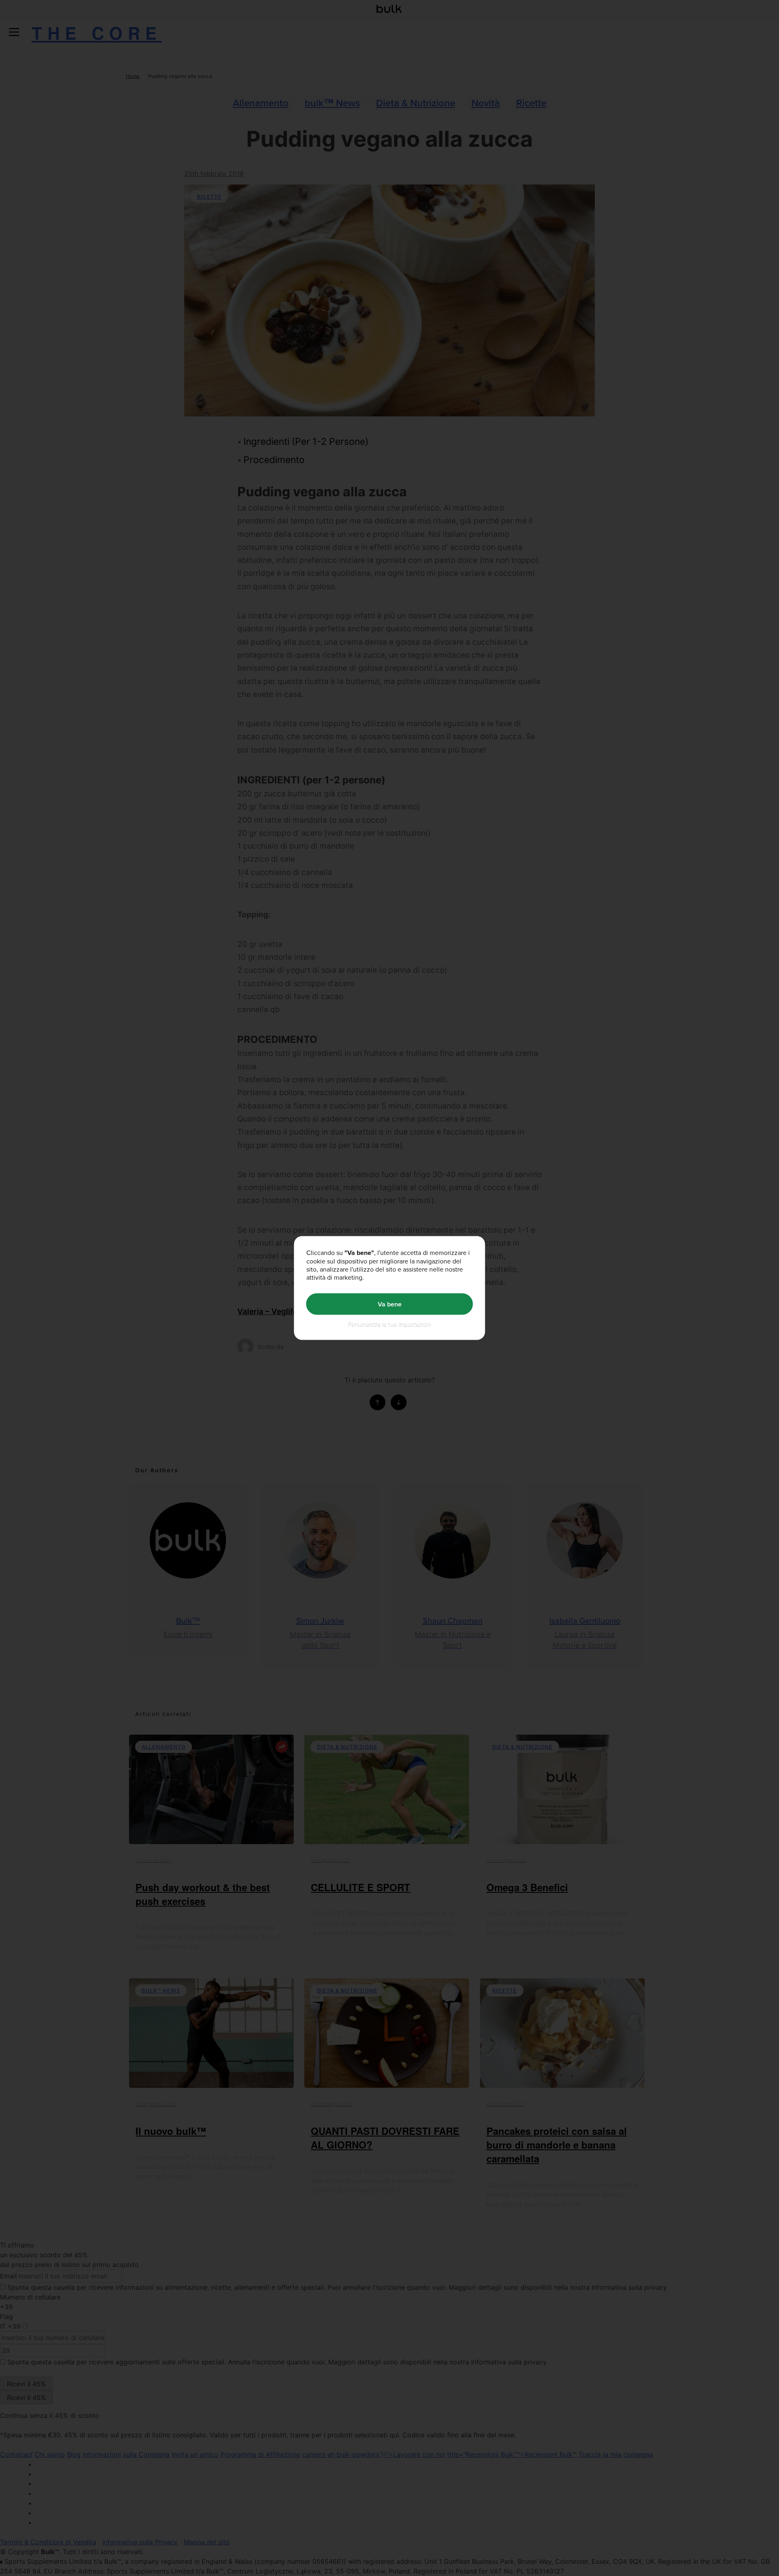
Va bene (390, 1304)
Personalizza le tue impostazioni (389, 1324)
